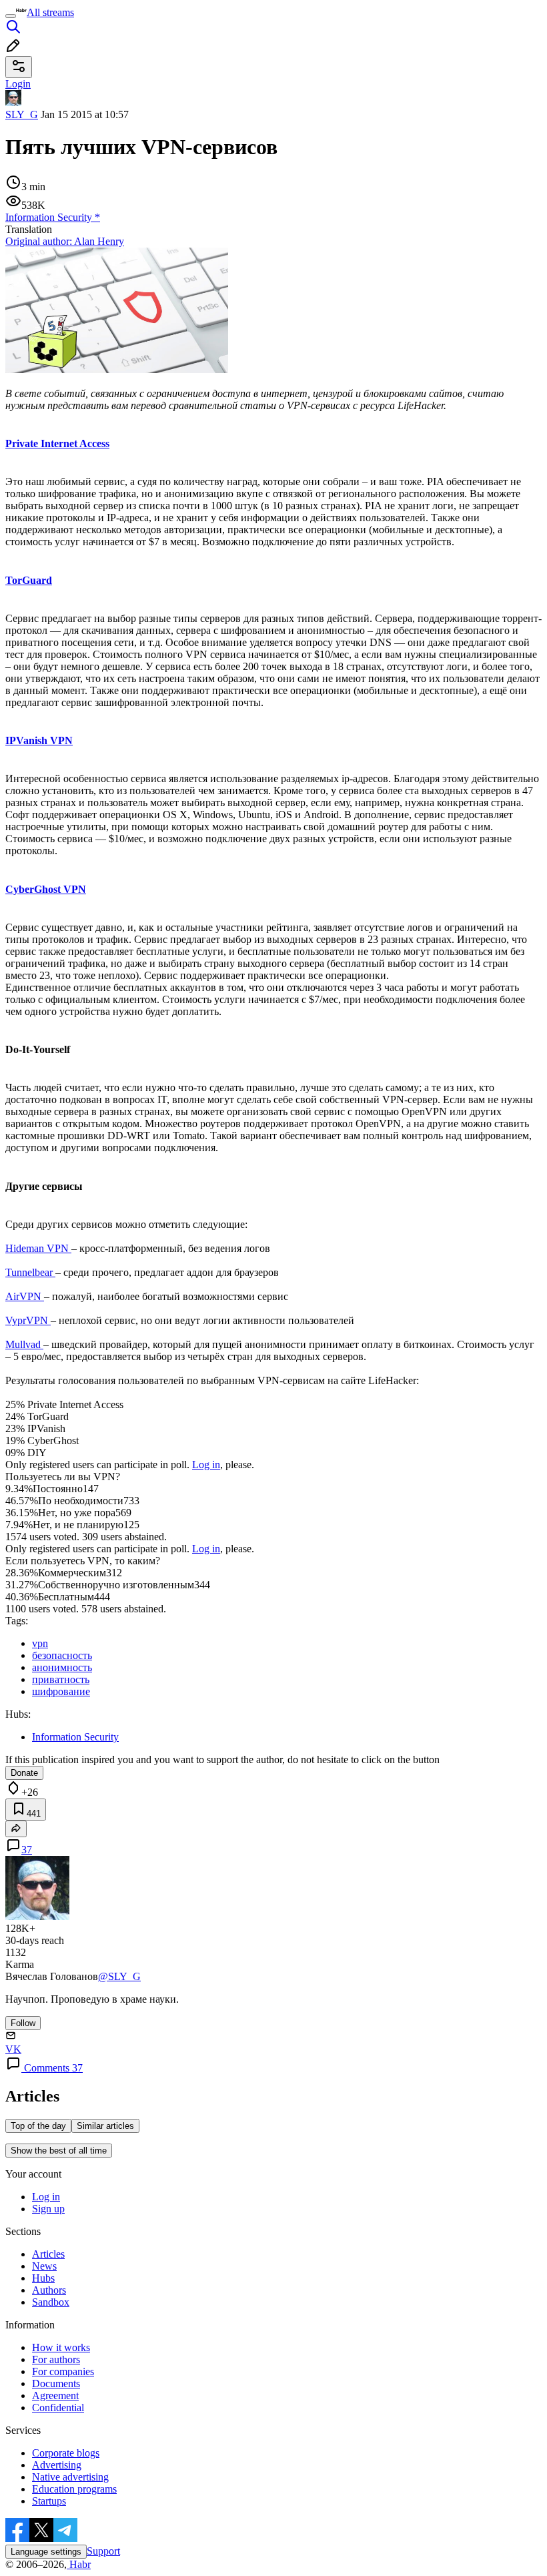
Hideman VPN (38, 1248)
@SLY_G (119, 1976)
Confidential (58, 2407)
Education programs (74, 2489)
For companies (63, 2371)
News (44, 2266)
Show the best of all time (59, 2151)
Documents (56, 2383)
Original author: (65, 241)
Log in (206, 1465)
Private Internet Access (57, 443)
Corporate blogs (66, 2453)
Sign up (48, 2209)
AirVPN (25, 1296)
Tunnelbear (30, 1272)
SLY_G (22, 114)
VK (13, 2049)
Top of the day (38, 2126)
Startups (49, 2501)
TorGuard (29, 580)
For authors (56, 2359)
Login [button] (18, 84)
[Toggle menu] (11, 16)
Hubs (43, 2278)
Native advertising (70, 2477)
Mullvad (24, 1344)
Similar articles (105, 2126)
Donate (24, 1773)
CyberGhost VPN (46, 889)
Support (103, 2551)
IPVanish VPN (39, 740)
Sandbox (51, 2302)
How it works (61, 2347)
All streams (50, 12)
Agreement (55, 2395)
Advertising (57, 2465)
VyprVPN (28, 1320)
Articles (48, 2254)
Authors (49, 2290)
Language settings (46, 2552)
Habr (79, 2564)
